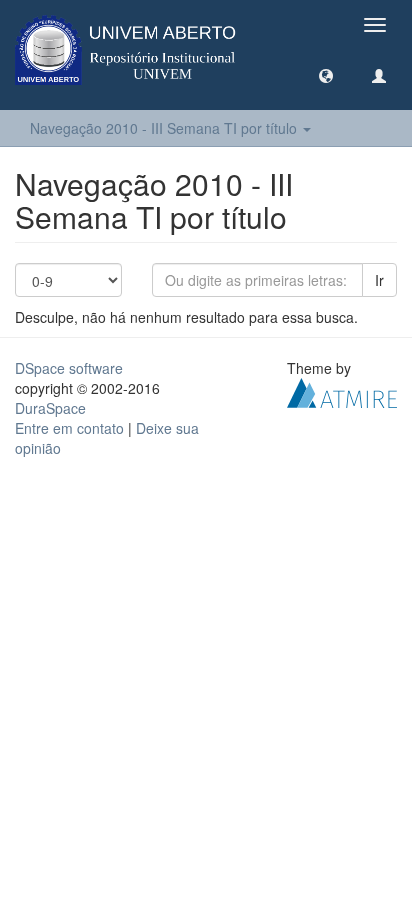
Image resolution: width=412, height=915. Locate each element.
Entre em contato (69, 428)
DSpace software (69, 368)
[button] (326, 75)
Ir (379, 280)
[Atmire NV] (342, 391)
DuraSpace (50, 408)
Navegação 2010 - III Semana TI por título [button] (165, 128)
